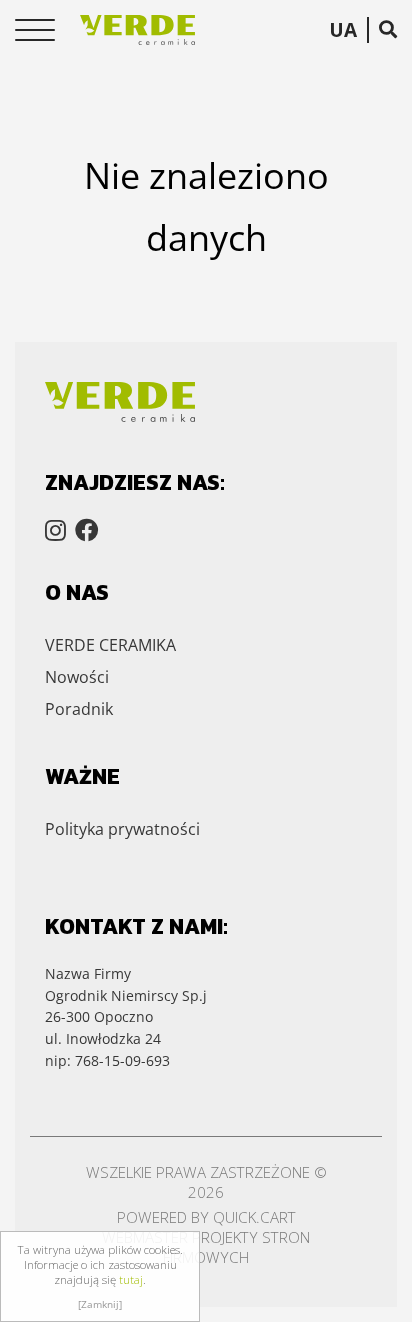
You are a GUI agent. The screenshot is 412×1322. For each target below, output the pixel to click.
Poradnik (79, 709)
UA (343, 30)
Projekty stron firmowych (236, 1247)
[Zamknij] (100, 1304)
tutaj (131, 1279)
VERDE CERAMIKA (110, 645)
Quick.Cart (254, 1217)
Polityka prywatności (122, 829)
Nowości (77, 677)
